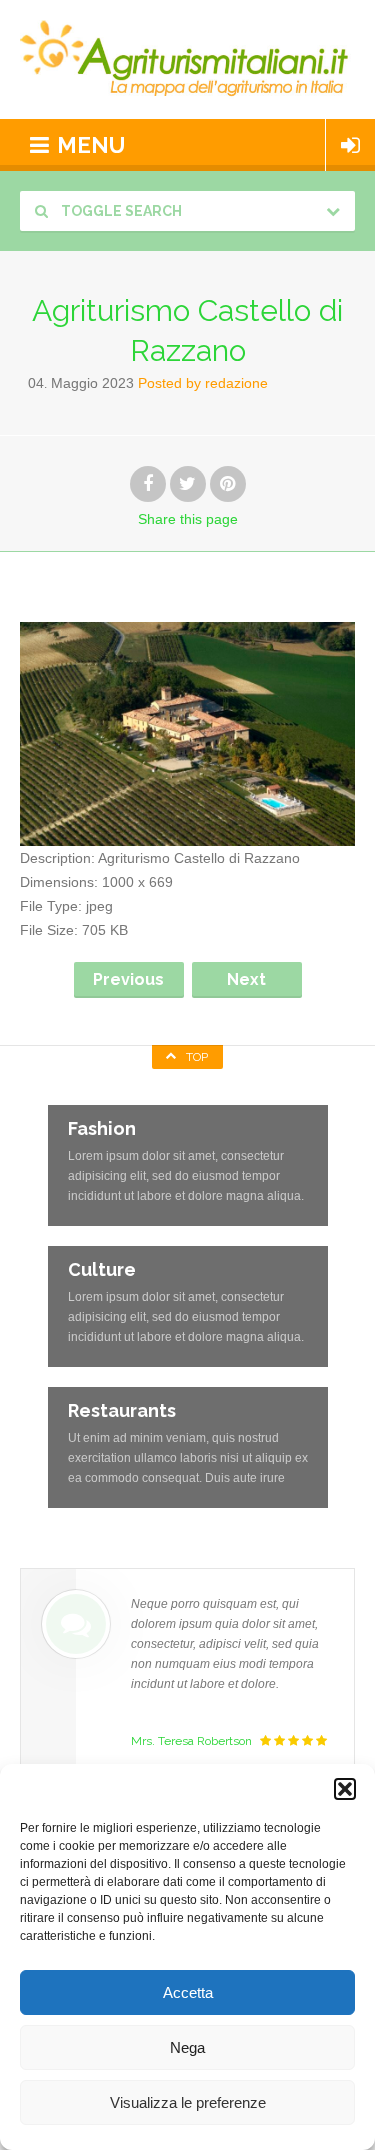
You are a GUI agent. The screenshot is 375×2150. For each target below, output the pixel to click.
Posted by (203, 383)
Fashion (102, 1128)
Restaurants (122, 1410)
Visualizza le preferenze (188, 2102)
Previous (128, 979)
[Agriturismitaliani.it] (187, 59)
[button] (345, 1789)
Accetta (188, 1992)
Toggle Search (120, 211)
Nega (187, 2047)
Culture (102, 1269)
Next (246, 979)
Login (350, 145)
